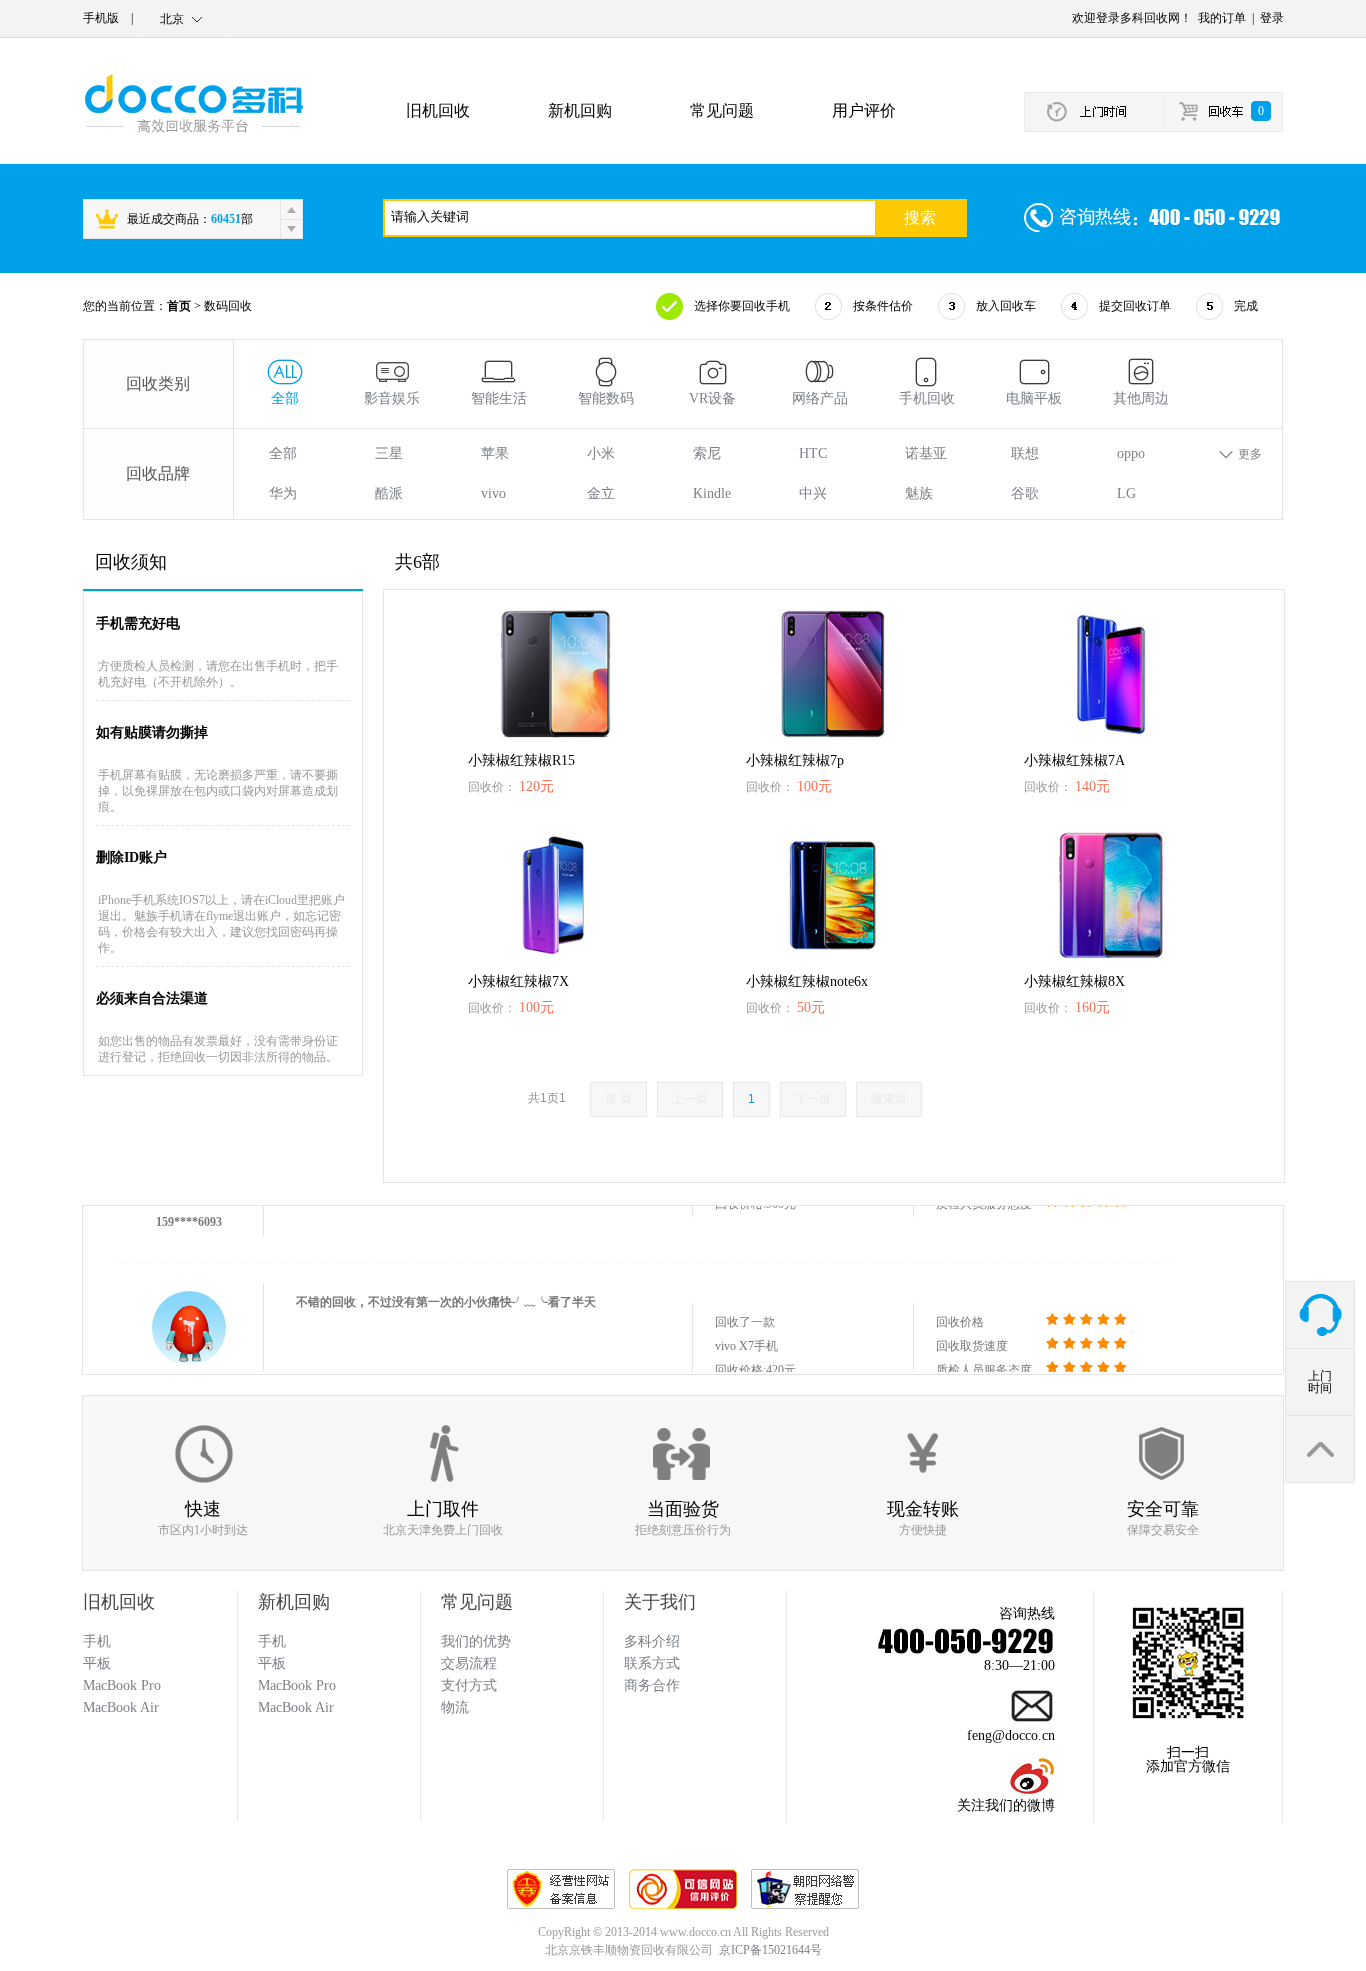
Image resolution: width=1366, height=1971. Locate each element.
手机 (272, 1641)
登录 (1272, 18)
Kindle (712, 493)
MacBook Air (296, 1707)
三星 (389, 453)
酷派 (389, 493)
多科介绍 (652, 1641)
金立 (601, 493)
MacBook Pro (297, 1685)
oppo (1131, 453)
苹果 (495, 453)
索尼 (707, 453)
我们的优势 (476, 1641)
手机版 (101, 18)
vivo (493, 493)
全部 (283, 453)
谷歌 (1025, 493)
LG (1126, 493)
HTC (813, 453)
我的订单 (1222, 18)
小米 (601, 453)
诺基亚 (926, 453)
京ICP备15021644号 (770, 1950)
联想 (1025, 453)
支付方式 (469, 1685)
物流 (455, 1707)
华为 (283, 493)
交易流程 (469, 1663)
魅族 (919, 493)
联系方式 (652, 1663)
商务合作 (652, 1685)
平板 (272, 1663)
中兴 (813, 493)
